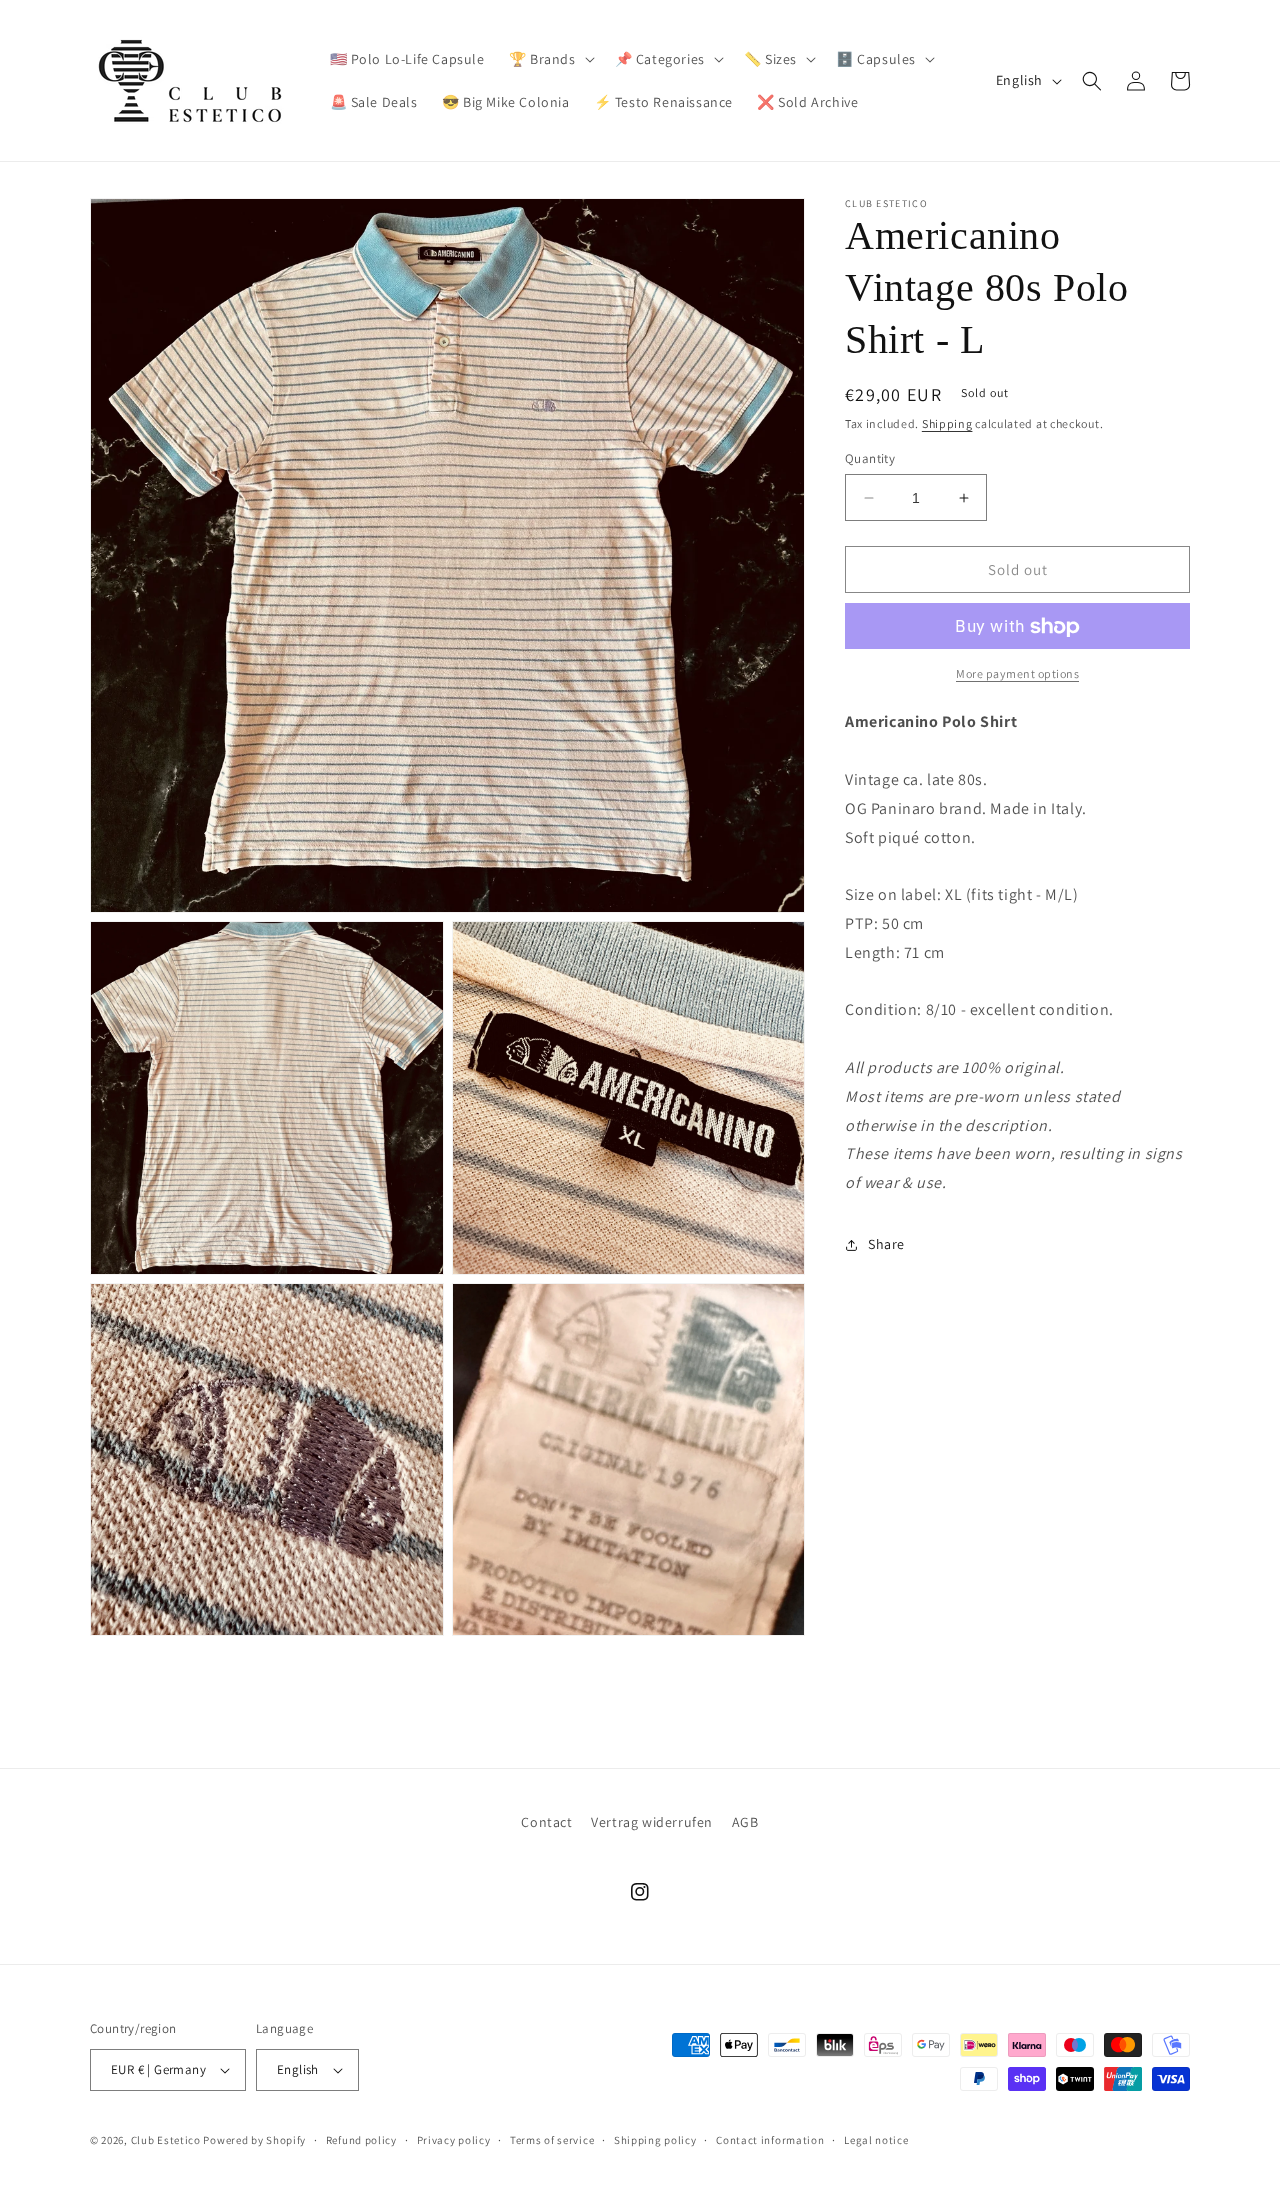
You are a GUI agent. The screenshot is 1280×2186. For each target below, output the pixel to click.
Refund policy (361, 2140)
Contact (546, 1822)
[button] (550, 59)
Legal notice (876, 2140)
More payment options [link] (1017, 674)
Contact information (770, 2140)
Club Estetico (166, 2140)
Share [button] (886, 1245)
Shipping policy (655, 2140)
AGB (745, 1822)
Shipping (947, 423)
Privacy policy (454, 2140)
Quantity (870, 458)
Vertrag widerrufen (652, 1822)
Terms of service (552, 2140)
